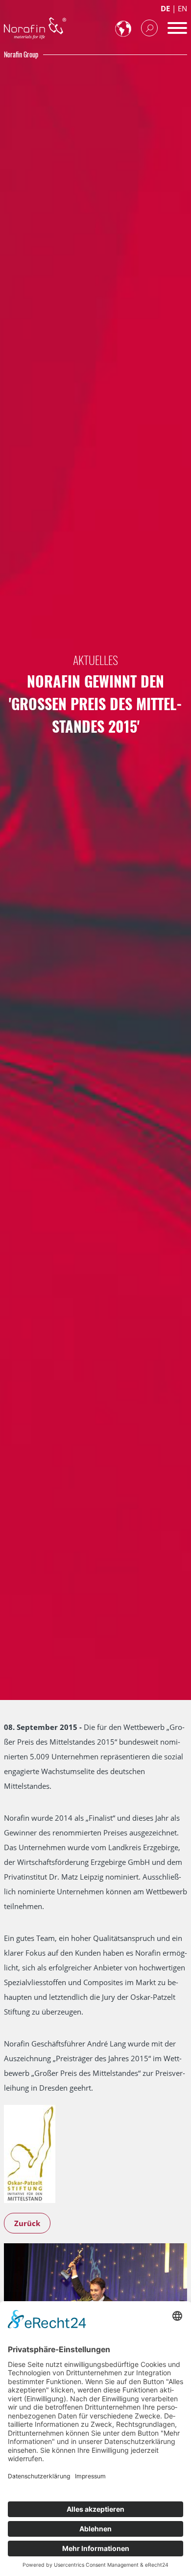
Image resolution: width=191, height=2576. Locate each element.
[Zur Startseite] (35, 28)
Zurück (27, 2223)
